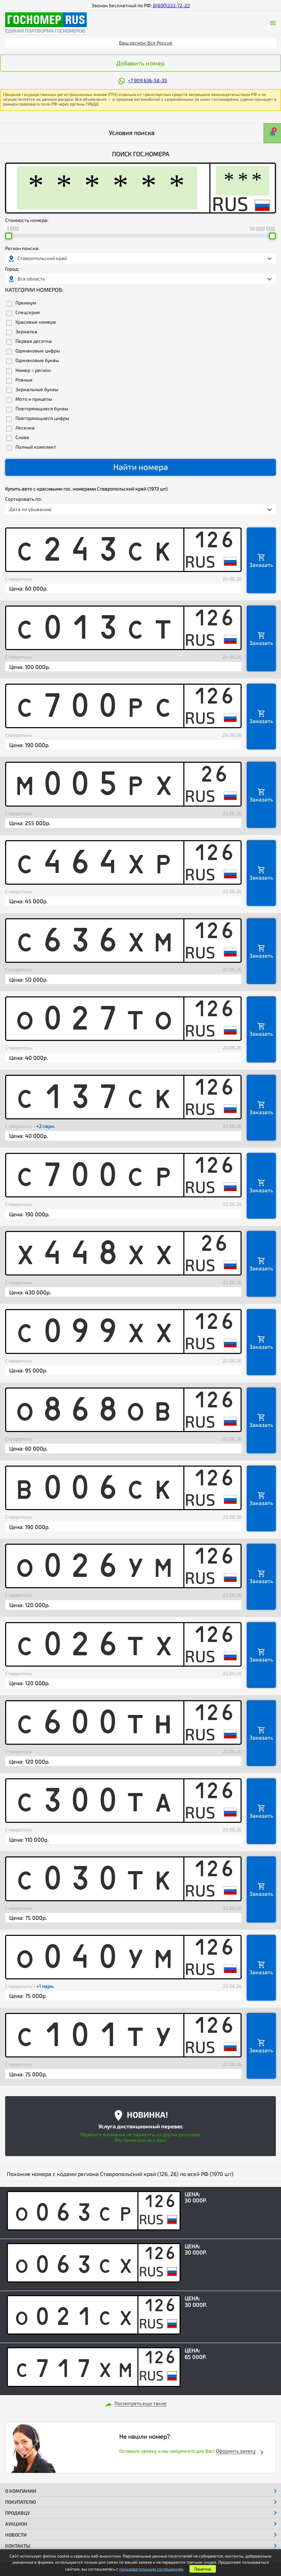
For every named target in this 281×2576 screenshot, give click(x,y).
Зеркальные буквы (37, 389)
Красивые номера (36, 322)
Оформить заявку (236, 2451)
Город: (12, 269)
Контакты (18, 2546)
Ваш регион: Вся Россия (146, 43)
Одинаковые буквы (37, 360)
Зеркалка (26, 332)
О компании (21, 2491)
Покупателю (21, 2502)
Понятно (203, 2569)
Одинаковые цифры (38, 351)
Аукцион (16, 2524)
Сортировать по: (23, 499)
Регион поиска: (22, 248)
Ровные (24, 380)
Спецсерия (28, 312)
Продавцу (17, 2513)
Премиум (26, 303)
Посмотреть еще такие (140, 2403)
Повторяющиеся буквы (42, 409)
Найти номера (140, 467)
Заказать (261, 565)
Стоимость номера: (27, 220)
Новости (16, 2535)
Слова (22, 437)
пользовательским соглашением (151, 2569)
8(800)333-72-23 (171, 5)
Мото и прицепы (34, 399)
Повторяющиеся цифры (42, 418)
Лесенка (25, 428)
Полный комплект (36, 447)
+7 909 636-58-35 (148, 80)
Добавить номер (140, 63)
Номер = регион (33, 370)
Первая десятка (34, 341)
